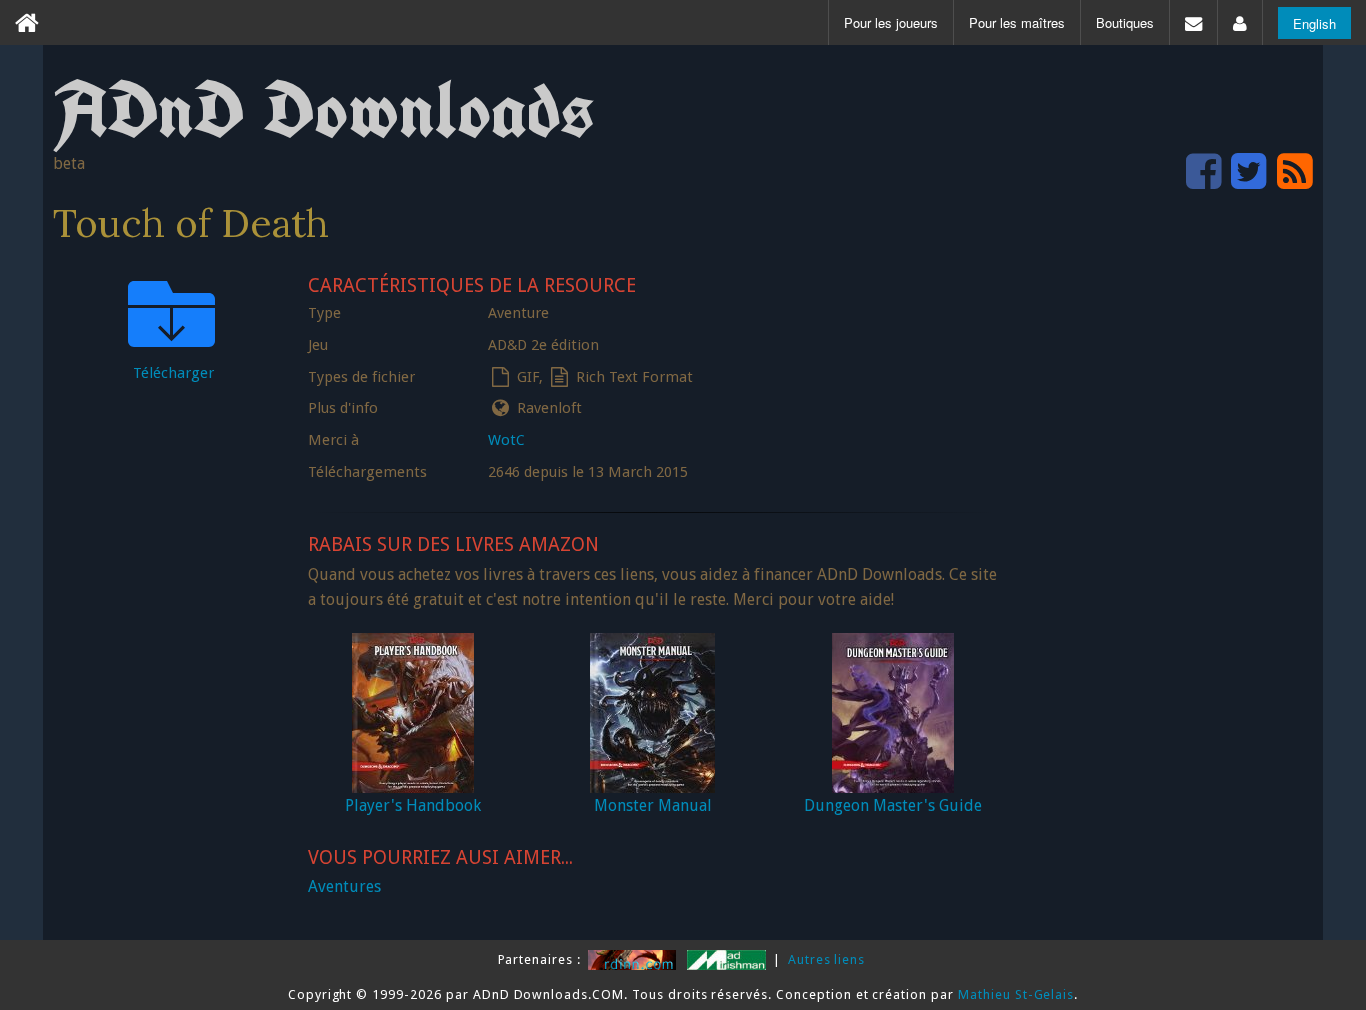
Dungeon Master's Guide (893, 805)
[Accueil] (27, 22)
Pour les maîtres (1017, 22)
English (1314, 23)
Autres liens (827, 959)
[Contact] (1193, 22)
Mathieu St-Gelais (1016, 994)
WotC (506, 440)
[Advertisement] (1163, 566)
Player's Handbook (413, 805)
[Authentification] (1240, 22)
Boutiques (1125, 22)
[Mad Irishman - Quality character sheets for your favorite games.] (728, 959)
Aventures (344, 886)
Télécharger (173, 373)
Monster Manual (653, 805)
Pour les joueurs (891, 22)
